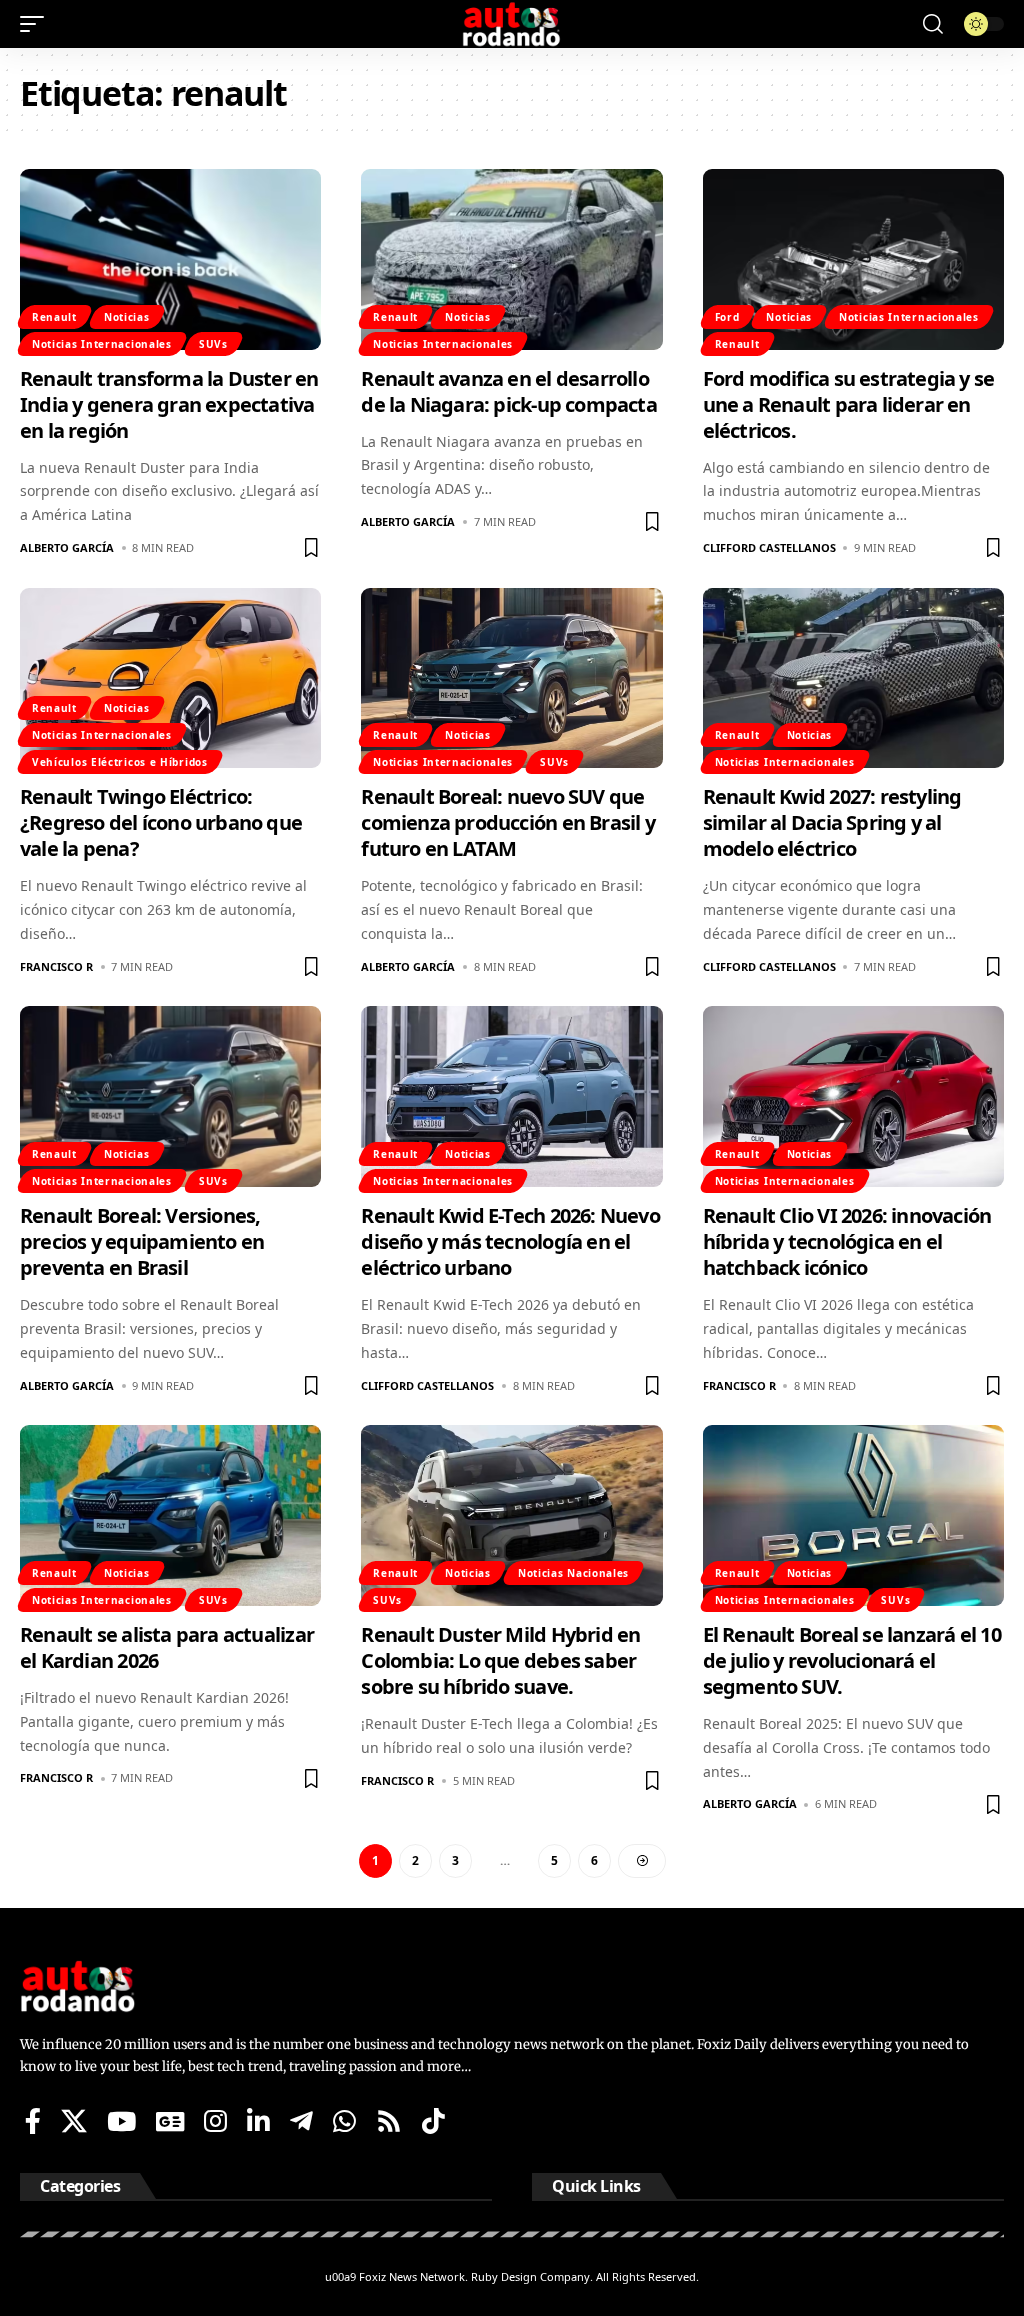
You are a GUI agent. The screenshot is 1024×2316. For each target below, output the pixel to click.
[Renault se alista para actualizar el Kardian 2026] (170, 1515)
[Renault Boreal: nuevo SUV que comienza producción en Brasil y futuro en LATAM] (511, 678)
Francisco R (56, 966)
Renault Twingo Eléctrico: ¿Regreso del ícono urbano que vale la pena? (161, 822)
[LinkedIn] (258, 2121)
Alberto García (67, 547)
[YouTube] (121, 2121)
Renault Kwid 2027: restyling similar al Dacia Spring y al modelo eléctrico (832, 822)
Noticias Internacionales (102, 344)
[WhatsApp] (344, 2121)
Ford (727, 317)
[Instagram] (215, 2121)
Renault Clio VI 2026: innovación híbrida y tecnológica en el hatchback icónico (847, 1241)
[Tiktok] (433, 2121)
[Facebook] (33, 2121)
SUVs (213, 344)
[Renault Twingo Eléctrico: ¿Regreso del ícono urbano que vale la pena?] (170, 678)
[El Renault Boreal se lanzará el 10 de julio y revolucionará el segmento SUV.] (853, 1515)
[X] (74, 2121)
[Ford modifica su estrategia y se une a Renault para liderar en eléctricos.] (853, 259)
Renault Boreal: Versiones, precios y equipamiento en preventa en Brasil (142, 1241)
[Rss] (389, 2121)
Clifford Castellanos (769, 547)
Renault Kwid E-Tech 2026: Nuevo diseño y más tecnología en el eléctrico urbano (510, 1241)
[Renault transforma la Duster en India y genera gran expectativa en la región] (170, 259)
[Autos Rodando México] (512, 24)
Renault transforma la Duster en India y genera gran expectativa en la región (169, 404)
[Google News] (170, 2121)
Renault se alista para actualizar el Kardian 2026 (167, 1647)
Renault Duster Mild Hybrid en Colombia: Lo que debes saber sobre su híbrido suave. (500, 1660)
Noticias (127, 317)
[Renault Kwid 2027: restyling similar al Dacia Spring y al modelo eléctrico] (853, 678)
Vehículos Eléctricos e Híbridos (120, 762)
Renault (54, 317)
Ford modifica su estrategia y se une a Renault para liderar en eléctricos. (849, 404)
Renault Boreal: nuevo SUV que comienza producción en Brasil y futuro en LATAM (508, 822)
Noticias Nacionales (573, 1573)
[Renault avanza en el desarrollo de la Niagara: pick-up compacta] (511, 259)
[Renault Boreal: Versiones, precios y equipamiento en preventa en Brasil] (170, 1096)
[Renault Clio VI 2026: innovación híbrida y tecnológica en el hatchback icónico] (853, 1096)
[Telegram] (301, 2121)
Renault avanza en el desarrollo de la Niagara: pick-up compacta (509, 391)
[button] (37, 24)
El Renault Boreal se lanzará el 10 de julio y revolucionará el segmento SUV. (852, 1660)
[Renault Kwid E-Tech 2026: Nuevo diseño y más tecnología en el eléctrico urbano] (511, 1096)
